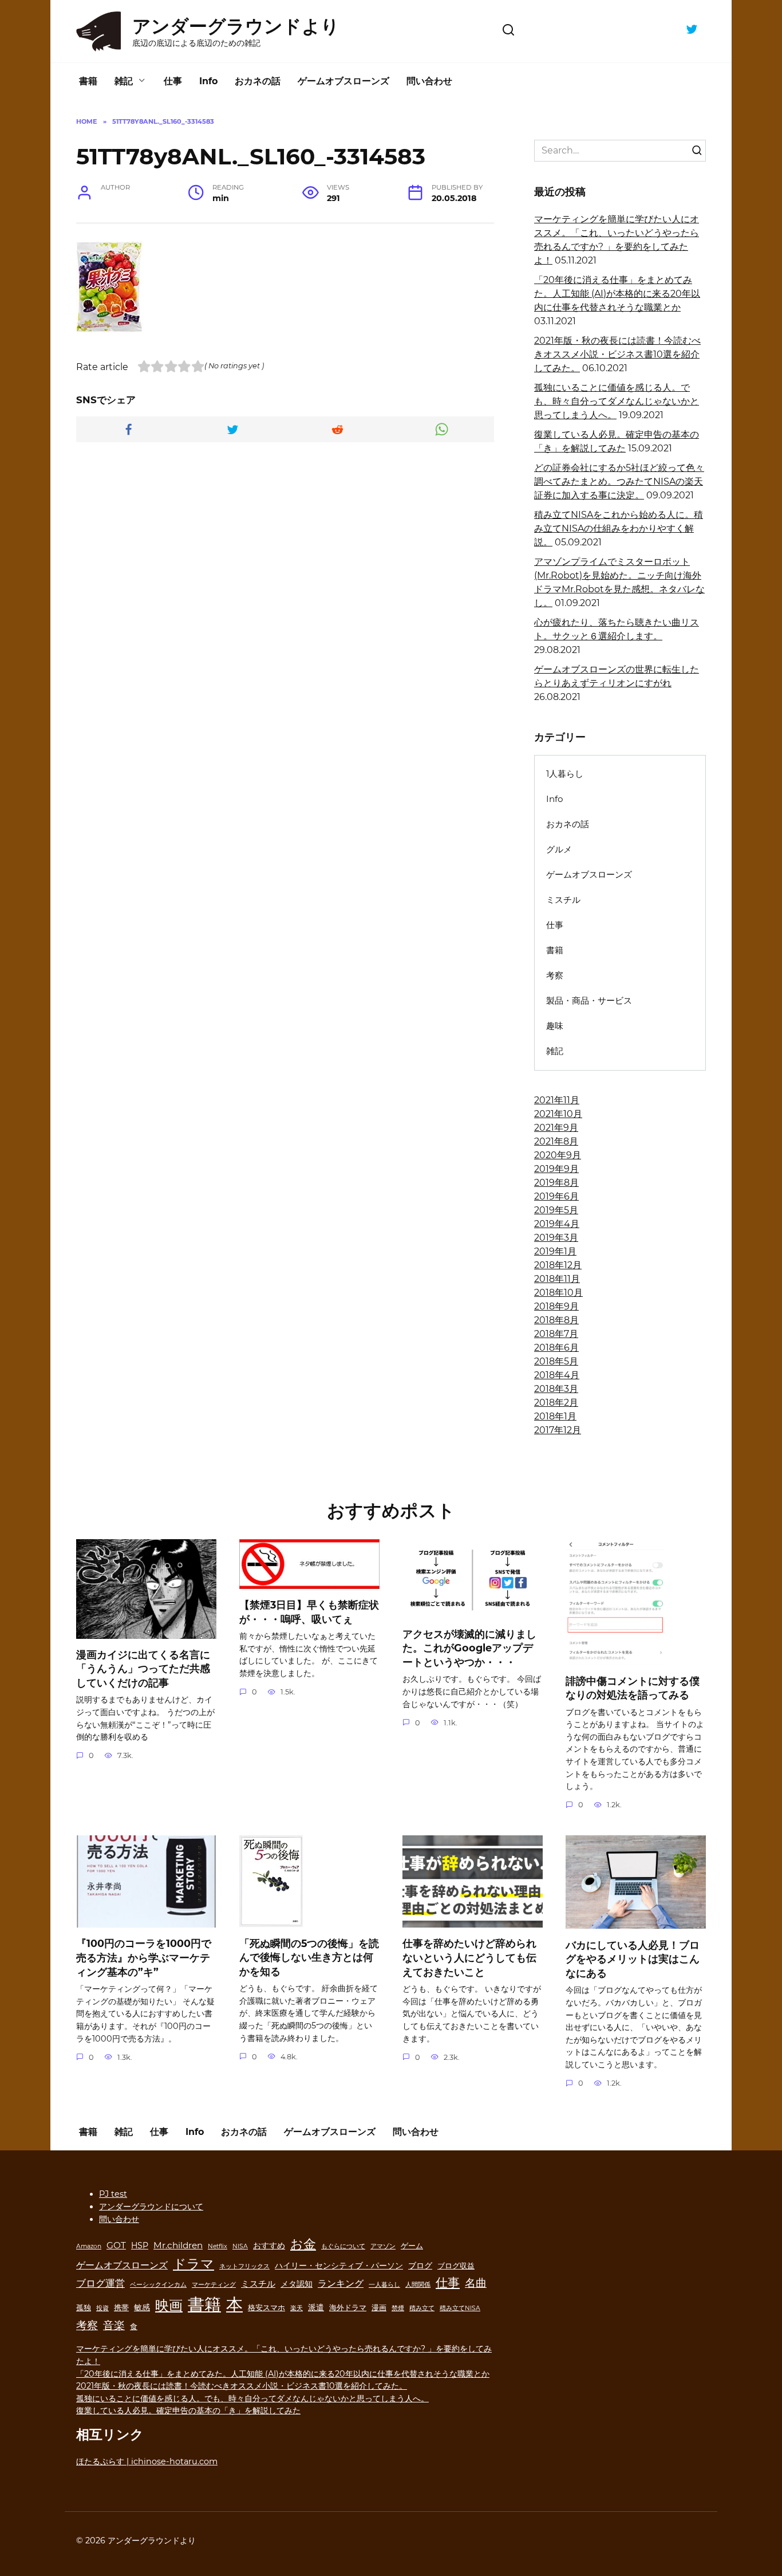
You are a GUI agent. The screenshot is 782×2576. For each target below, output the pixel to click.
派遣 (316, 2307)
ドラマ (193, 2264)
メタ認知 (297, 2284)
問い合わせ (429, 81)
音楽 (114, 2325)
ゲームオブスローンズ (343, 81)
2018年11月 (557, 1279)
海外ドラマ (348, 2308)
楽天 (297, 2308)
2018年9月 (556, 1306)
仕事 (173, 81)
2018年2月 (556, 1403)
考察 (555, 975)
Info (208, 81)
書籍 (88, 81)
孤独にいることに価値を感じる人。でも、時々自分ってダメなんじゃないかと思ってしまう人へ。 (617, 401)
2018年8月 (556, 1320)
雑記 (124, 81)
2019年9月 (556, 1169)
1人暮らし (565, 774)
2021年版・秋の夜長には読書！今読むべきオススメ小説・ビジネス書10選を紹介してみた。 (617, 354)
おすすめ (269, 2245)
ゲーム (412, 2246)
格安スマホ (266, 2308)
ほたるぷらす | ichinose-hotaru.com (147, 2461)
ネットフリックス (244, 2266)
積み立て (422, 2308)
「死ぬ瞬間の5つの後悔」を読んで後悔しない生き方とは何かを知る (309, 1957)
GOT (116, 2245)
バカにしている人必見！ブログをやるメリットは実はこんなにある (633, 1958)
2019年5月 (556, 1210)
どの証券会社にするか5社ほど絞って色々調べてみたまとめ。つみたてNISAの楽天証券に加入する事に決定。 (619, 481)
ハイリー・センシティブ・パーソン (339, 2266)
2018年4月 (557, 1375)
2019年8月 (556, 1183)
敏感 (142, 2307)
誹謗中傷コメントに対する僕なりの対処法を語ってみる (633, 1688)
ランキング (341, 2283)
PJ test (113, 2194)
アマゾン (383, 2246)
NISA (240, 2246)
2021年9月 (556, 1128)
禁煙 (398, 2308)
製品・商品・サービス (589, 1000)
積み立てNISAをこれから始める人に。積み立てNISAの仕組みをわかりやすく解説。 (619, 528)
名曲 (476, 2283)
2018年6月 (556, 1348)
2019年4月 (557, 1224)
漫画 (379, 2308)
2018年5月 (556, 1361)
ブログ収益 (456, 2266)
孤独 (84, 2308)
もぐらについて (343, 2246)
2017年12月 (558, 1430)
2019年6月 (556, 1196)
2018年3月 (556, 1389)
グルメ (559, 849)
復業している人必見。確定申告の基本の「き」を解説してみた (188, 2410)
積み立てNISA (460, 2308)
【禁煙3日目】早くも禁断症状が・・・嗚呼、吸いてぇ (309, 1612)
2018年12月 (558, 1265)
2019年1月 (555, 1251)
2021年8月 (556, 1141)
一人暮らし (384, 2285)
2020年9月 (558, 1155)
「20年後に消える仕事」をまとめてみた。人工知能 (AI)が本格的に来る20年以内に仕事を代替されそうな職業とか (617, 294)
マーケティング (214, 2285)
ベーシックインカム (158, 2285)
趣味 (555, 1026)
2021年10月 (558, 1114)
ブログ (420, 2266)
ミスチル (563, 900)
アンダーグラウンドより (236, 26)
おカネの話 (258, 81)
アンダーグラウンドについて (151, 2207)
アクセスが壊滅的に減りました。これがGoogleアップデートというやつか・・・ (469, 1648)
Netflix (218, 2246)
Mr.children (178, 2245)
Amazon (89, 2246)
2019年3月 (556, 1238)
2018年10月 (558, 1293)
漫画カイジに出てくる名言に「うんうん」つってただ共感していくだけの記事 (143, 1669)
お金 (303, 2244)
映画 (169, 2305)
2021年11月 (557, 1100)
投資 (102, 2308)
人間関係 (418, 2285)
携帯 (121, 2308)
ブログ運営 (100, 2283)
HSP (140, 2245)
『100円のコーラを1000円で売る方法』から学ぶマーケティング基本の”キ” (144, 1957)
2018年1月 (555, 1416)
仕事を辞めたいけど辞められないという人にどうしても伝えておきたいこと (469, 1957)
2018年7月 (556, 1334)
